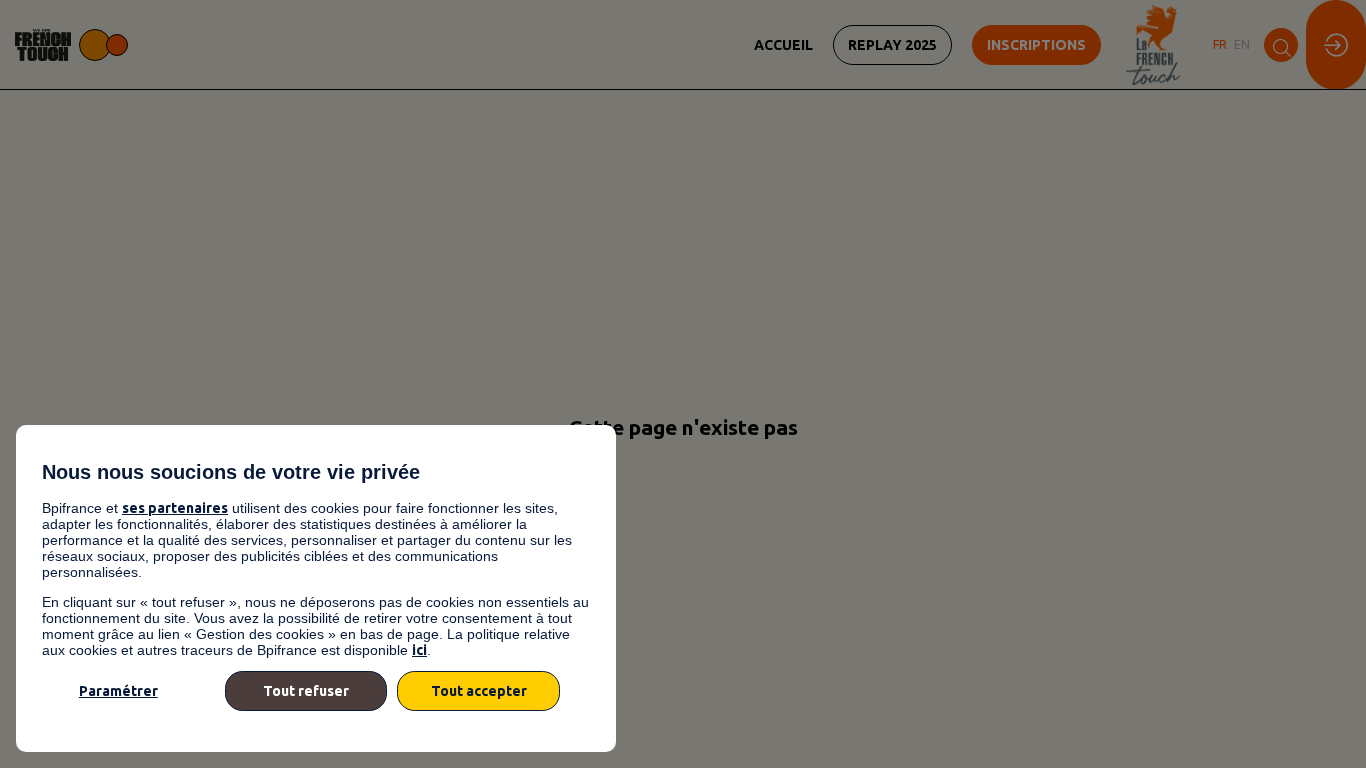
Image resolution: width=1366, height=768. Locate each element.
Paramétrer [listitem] (118, 691)
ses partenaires (175, 508)
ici (419, 650)
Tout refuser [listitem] (306, 691)
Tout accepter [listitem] (479, 691)
